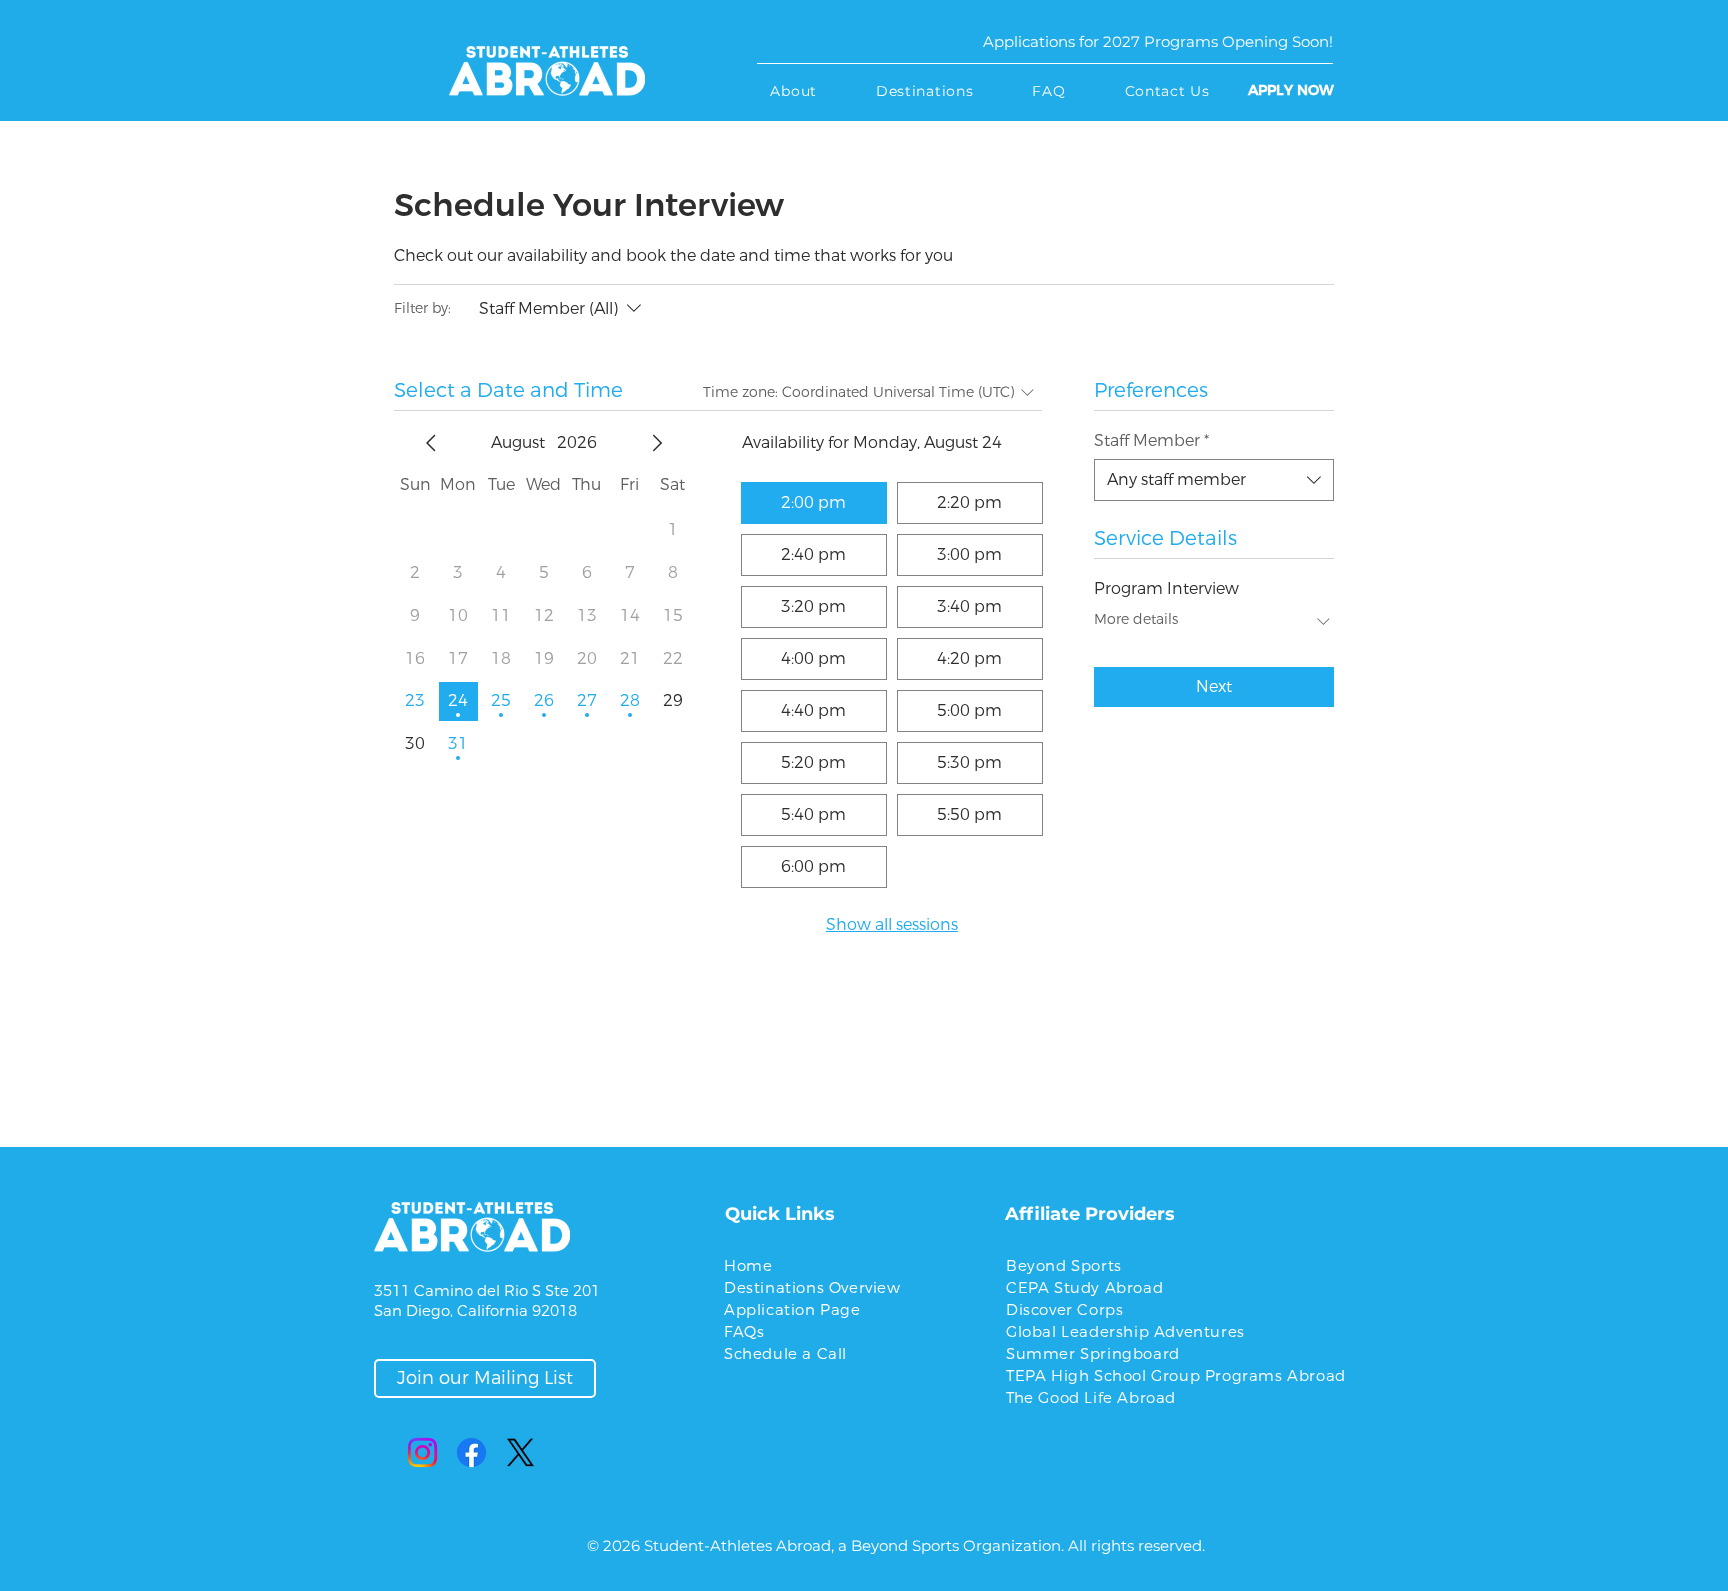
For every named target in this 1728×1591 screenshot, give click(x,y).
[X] (520, 1452)
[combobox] (1214, 480)
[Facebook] (471, 1452)
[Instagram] (422, 1452)
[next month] (657, 443)
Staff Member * (1151, 441)
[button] (793, 91)
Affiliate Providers (1090, 1214)
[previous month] (431, 443)
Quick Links (780, 1214)
